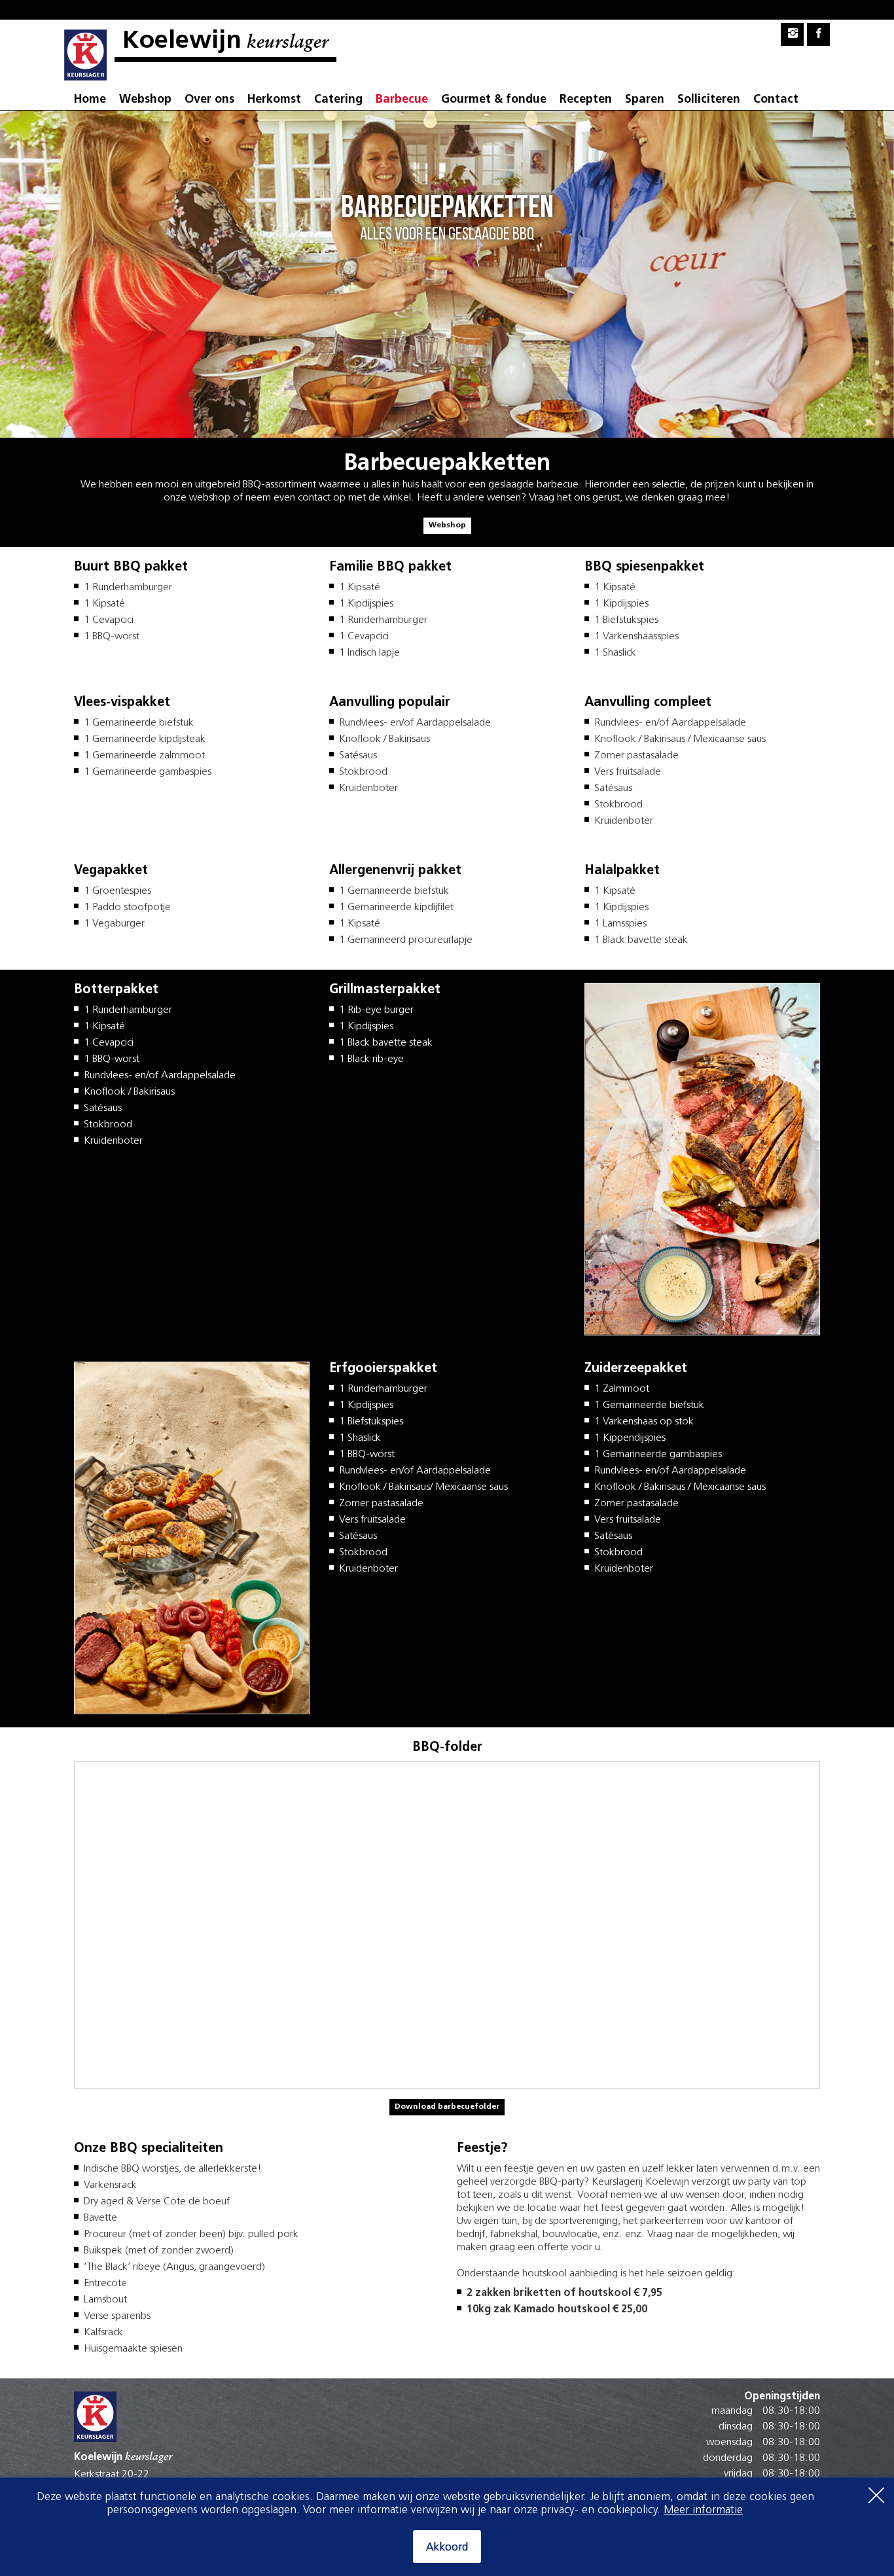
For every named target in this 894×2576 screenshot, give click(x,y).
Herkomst (274, 100)
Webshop (145, 100)
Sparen (645, 100)
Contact (776, 100)
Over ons (209, 100)
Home (90, 100)
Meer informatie (703, 2510)
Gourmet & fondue (494, 100)
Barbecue (402, 100)
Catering (338, 100)
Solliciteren (709, 100)
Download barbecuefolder (447, 2107)
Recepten (586, 100)
